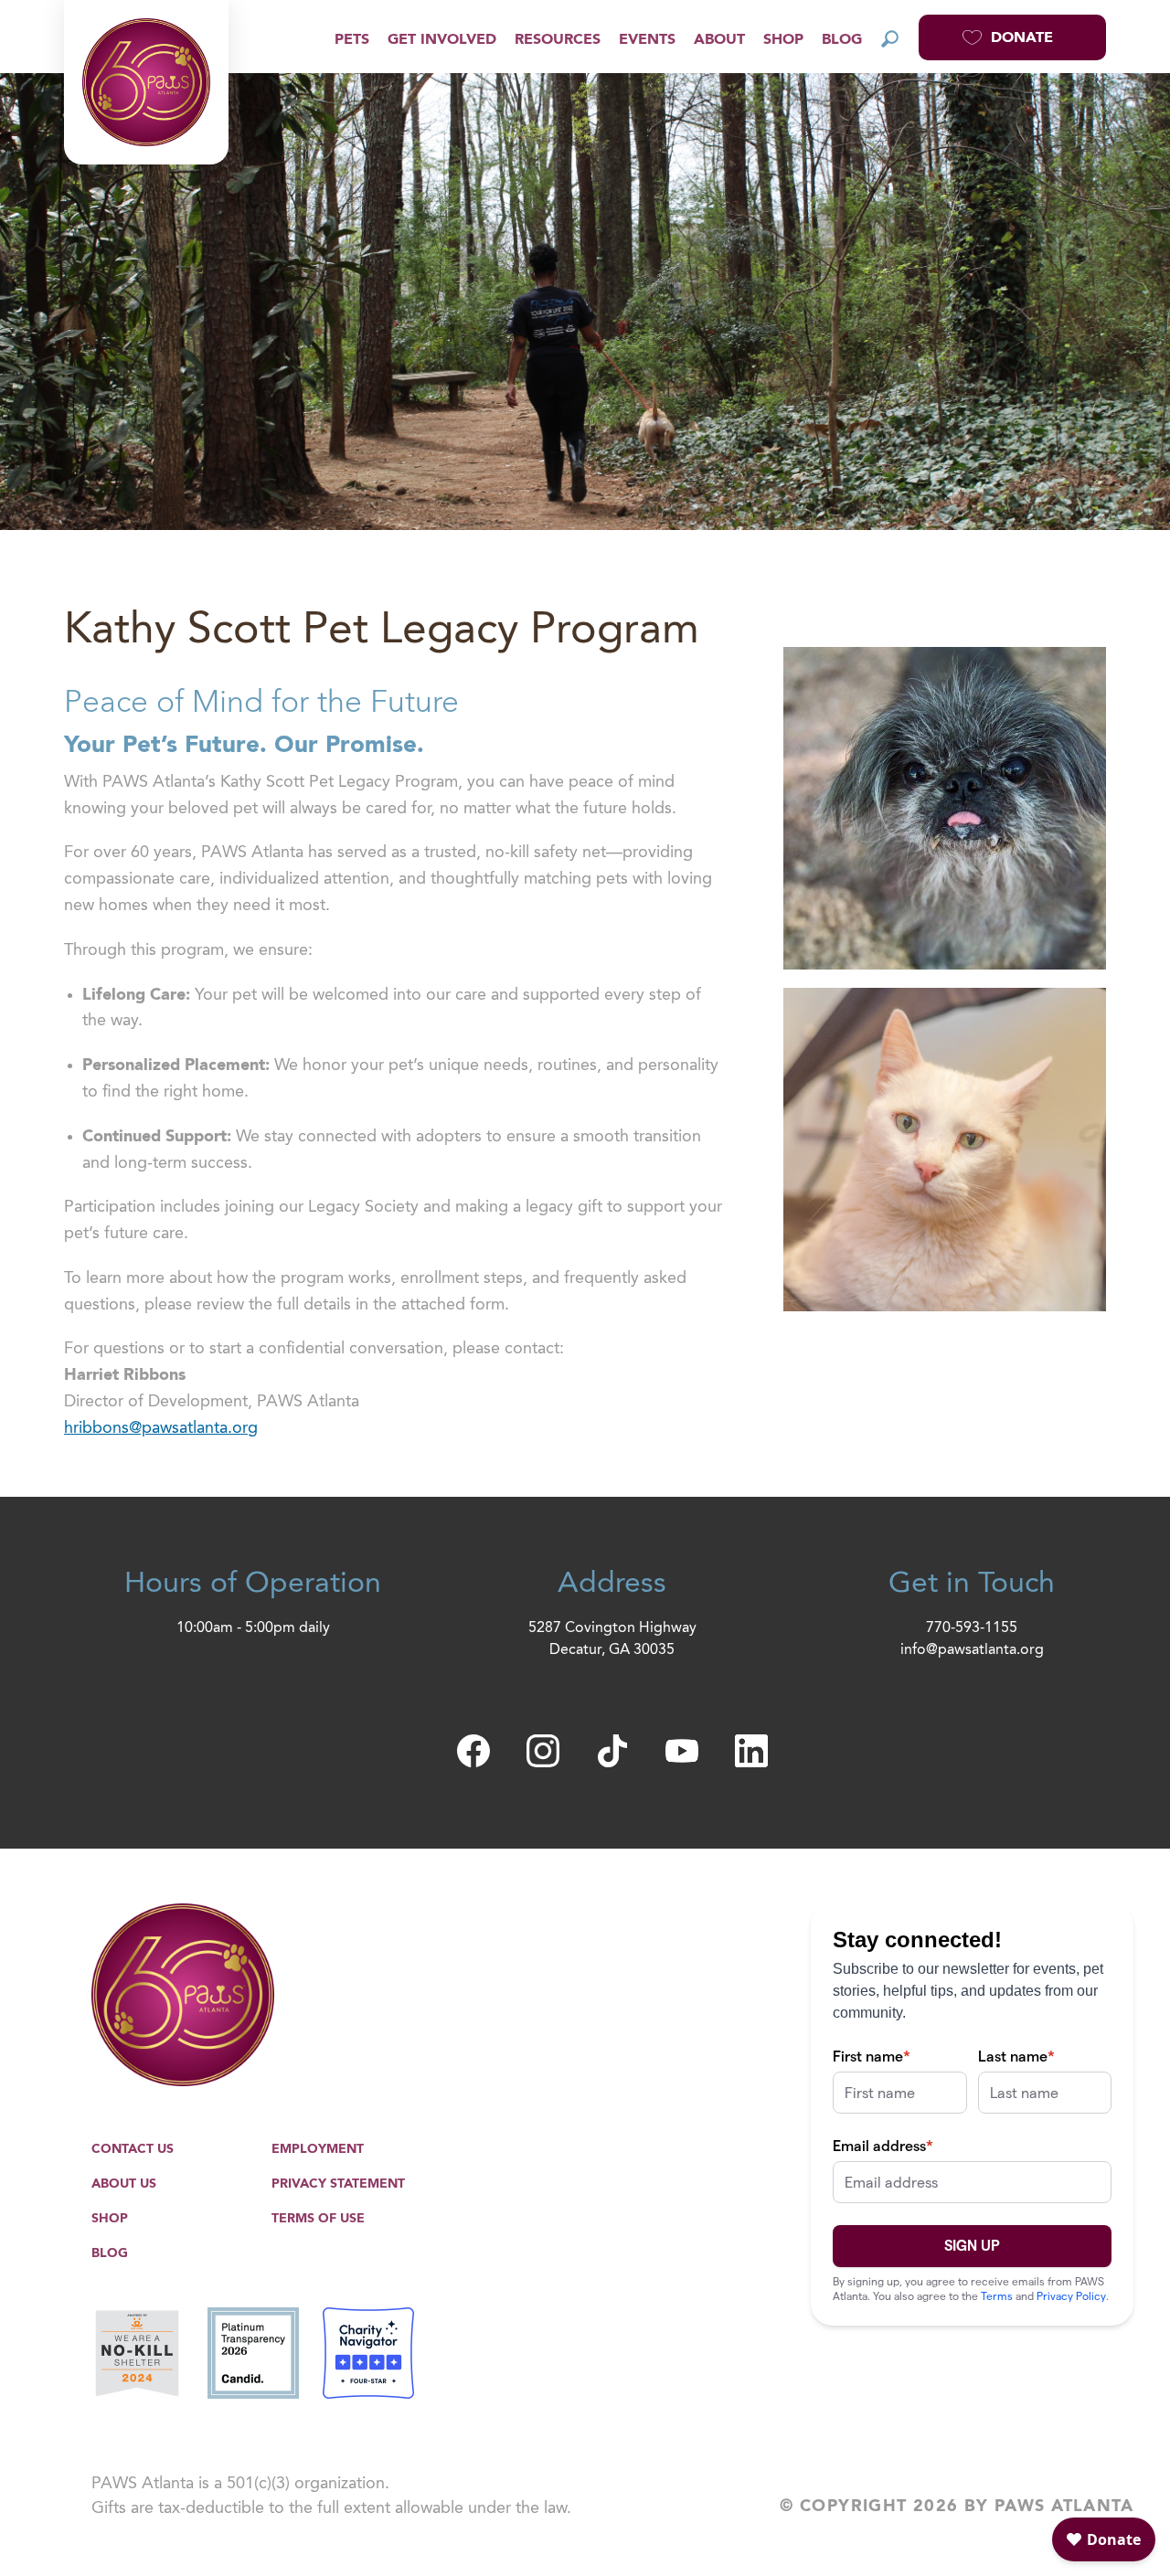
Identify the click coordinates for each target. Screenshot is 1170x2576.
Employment (318, 2149)
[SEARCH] (890, 38)
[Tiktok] (612, 1751)
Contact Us (133, 2149)
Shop (783, 40)
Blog (842, 40)
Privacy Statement (338, 2184)
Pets (352, 40)
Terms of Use (318, 2219)
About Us (124, 2184)
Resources (558, 40)
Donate (1022, 38)
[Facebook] (473, 1751)
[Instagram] (543, 1751)
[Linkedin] (751, 1751)
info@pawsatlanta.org (972, 1650)
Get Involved (442, 40)
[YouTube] (682, 1751)
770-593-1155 (972, 1628)
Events (647, 40)
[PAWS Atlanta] (146, 82)
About (719, 40)
